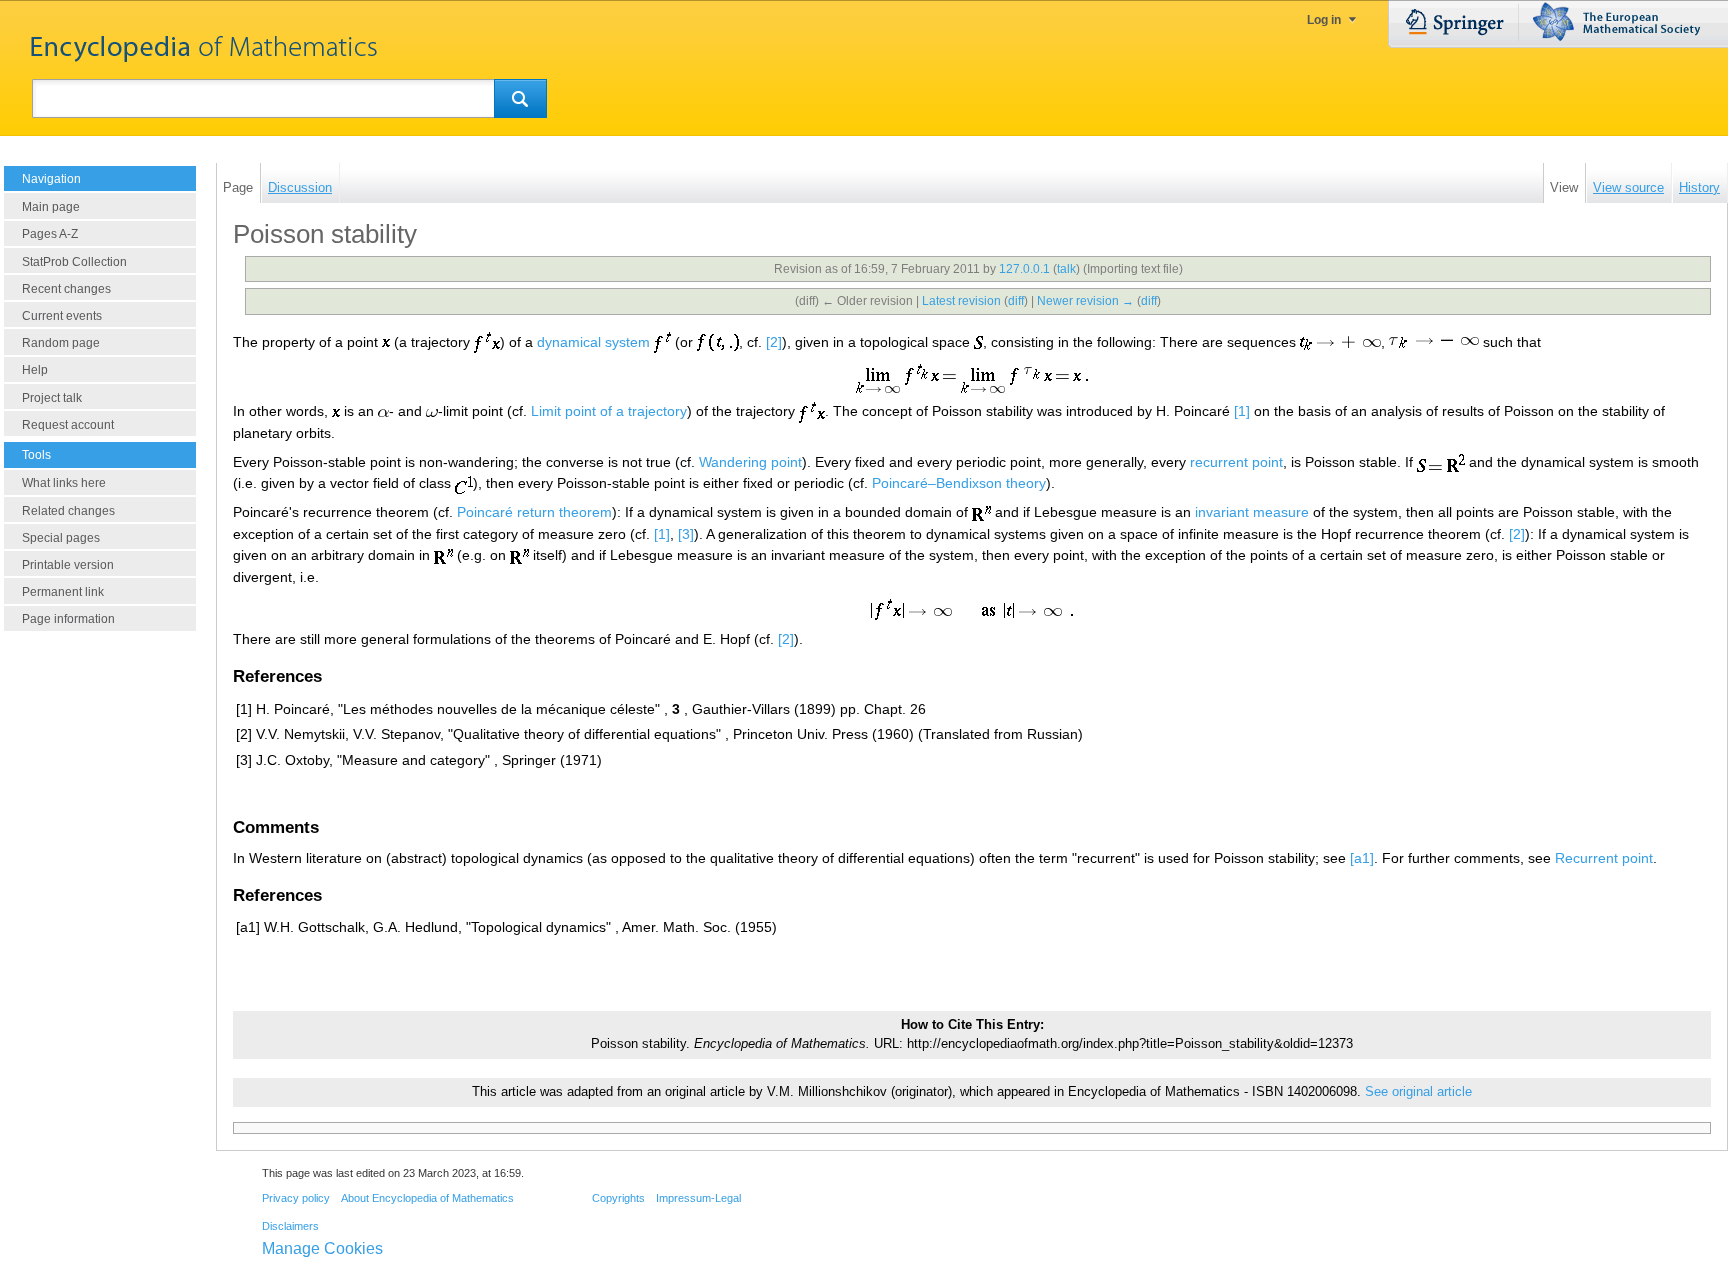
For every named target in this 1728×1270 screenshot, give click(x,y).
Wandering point (750, 462)
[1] (1242, 411)
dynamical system (593, 342)
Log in (1324, 20)
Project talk (52, 398)
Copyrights (618, 1198)
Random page (61, 343)
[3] (686, 534)
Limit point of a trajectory (609, 411)
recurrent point (1236, 462)
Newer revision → (1085, 301)
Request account (68, 425)
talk (1066, 269)
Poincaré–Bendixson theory (959, 483)
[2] (774, 342)
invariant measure (1252, 512)
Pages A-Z (50, 234)
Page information (68, 619)
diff (1016, 301)
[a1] (1362, 858)
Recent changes (66, 289)
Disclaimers (290, 1226)
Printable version (68, 565)
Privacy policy (296, 1198)
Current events (62, 316)
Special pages (61, 538)
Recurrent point (1604, 858)
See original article (1418, 1092)
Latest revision (961, 301)
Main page (51, 207)
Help (35, 370)
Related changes (68, 511)
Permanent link (63, 592)
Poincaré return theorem (534, 512)
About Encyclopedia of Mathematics (427, 1198)
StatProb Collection (74, 262)
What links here (64, 483)
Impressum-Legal (698, 1198)
